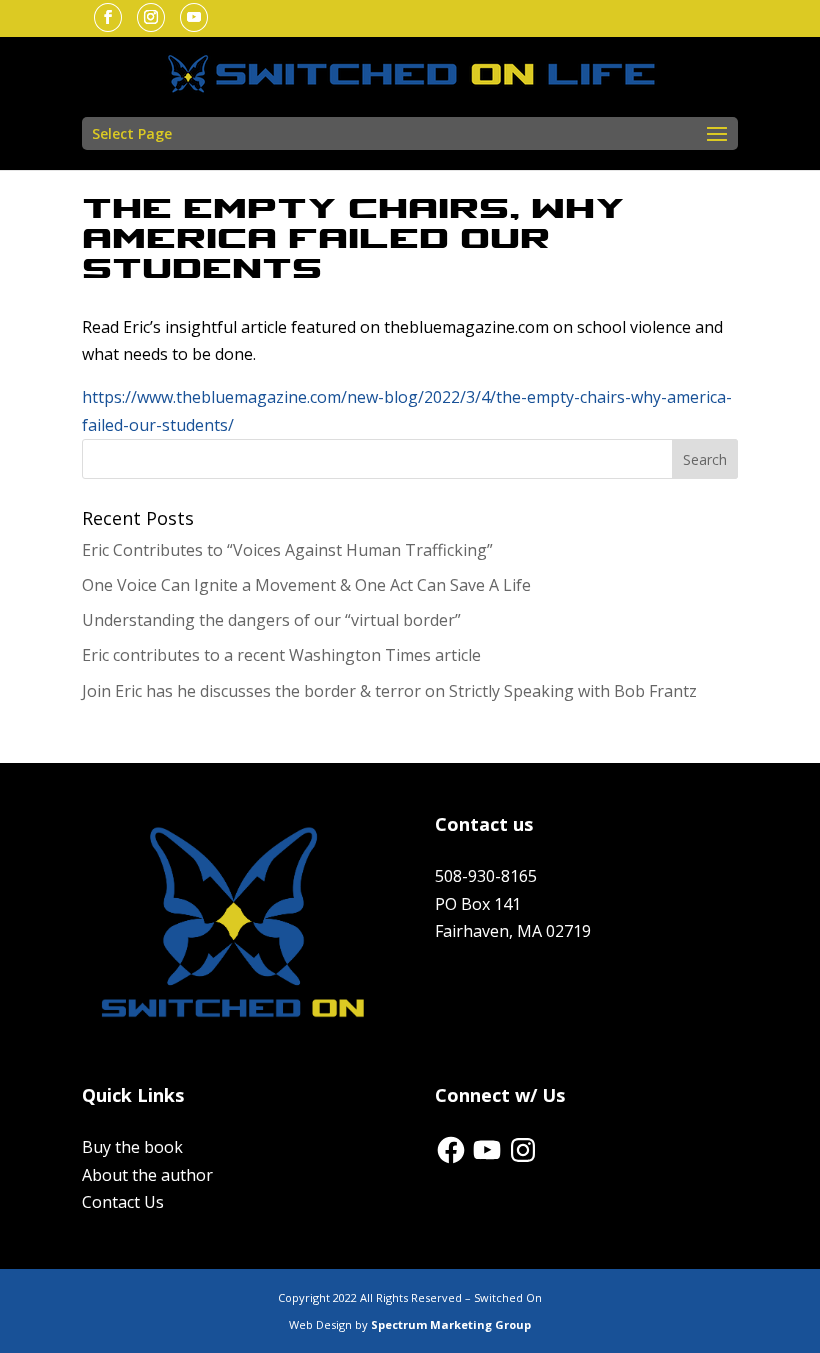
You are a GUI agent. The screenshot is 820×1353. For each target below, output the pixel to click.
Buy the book (132, 1147)
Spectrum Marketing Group (451, 1324)
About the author (147, 1175)
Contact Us (123, 1202)
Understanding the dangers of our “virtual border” (271, 620)
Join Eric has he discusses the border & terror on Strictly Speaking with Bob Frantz (389, 691)
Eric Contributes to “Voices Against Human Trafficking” (287, 550)
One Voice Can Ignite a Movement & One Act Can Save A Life (306, 585)
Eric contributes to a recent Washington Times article (281, 655)
